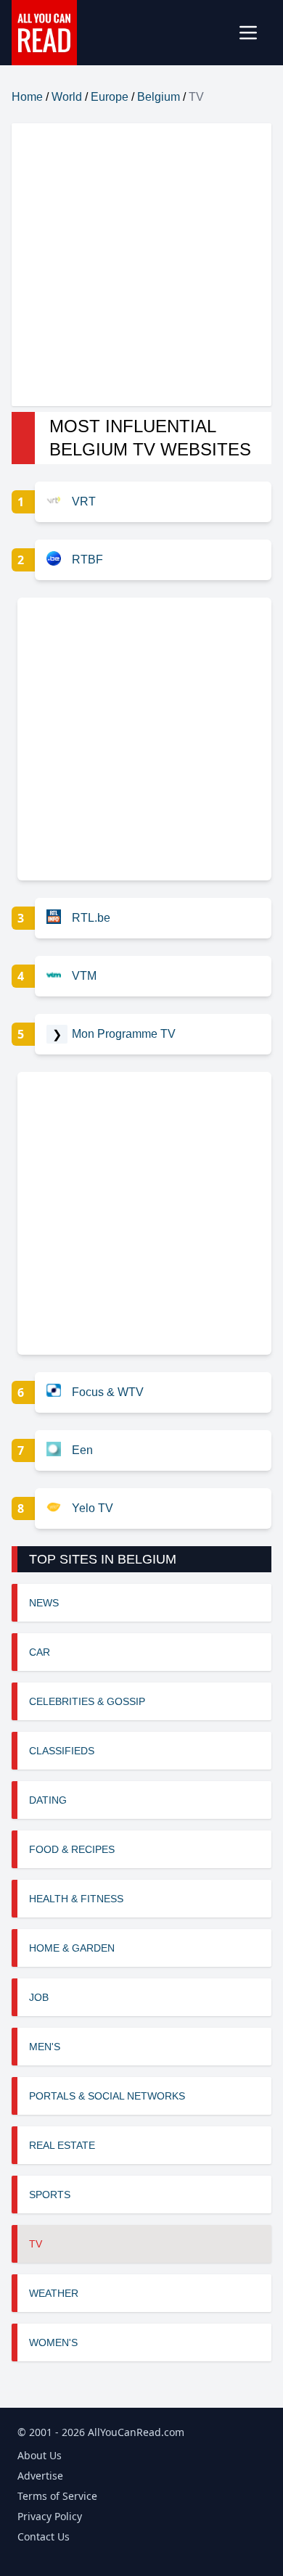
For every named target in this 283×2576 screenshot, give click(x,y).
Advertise (40, 2476)
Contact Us (44, 2536)
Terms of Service (57, 2496)
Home (27, 97)
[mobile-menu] (254, 33)
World (67, 97)
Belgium (159, 97)
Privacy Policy (50, 2516)
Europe (110, 97)
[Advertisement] (141, 265)
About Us (40, 2455)
